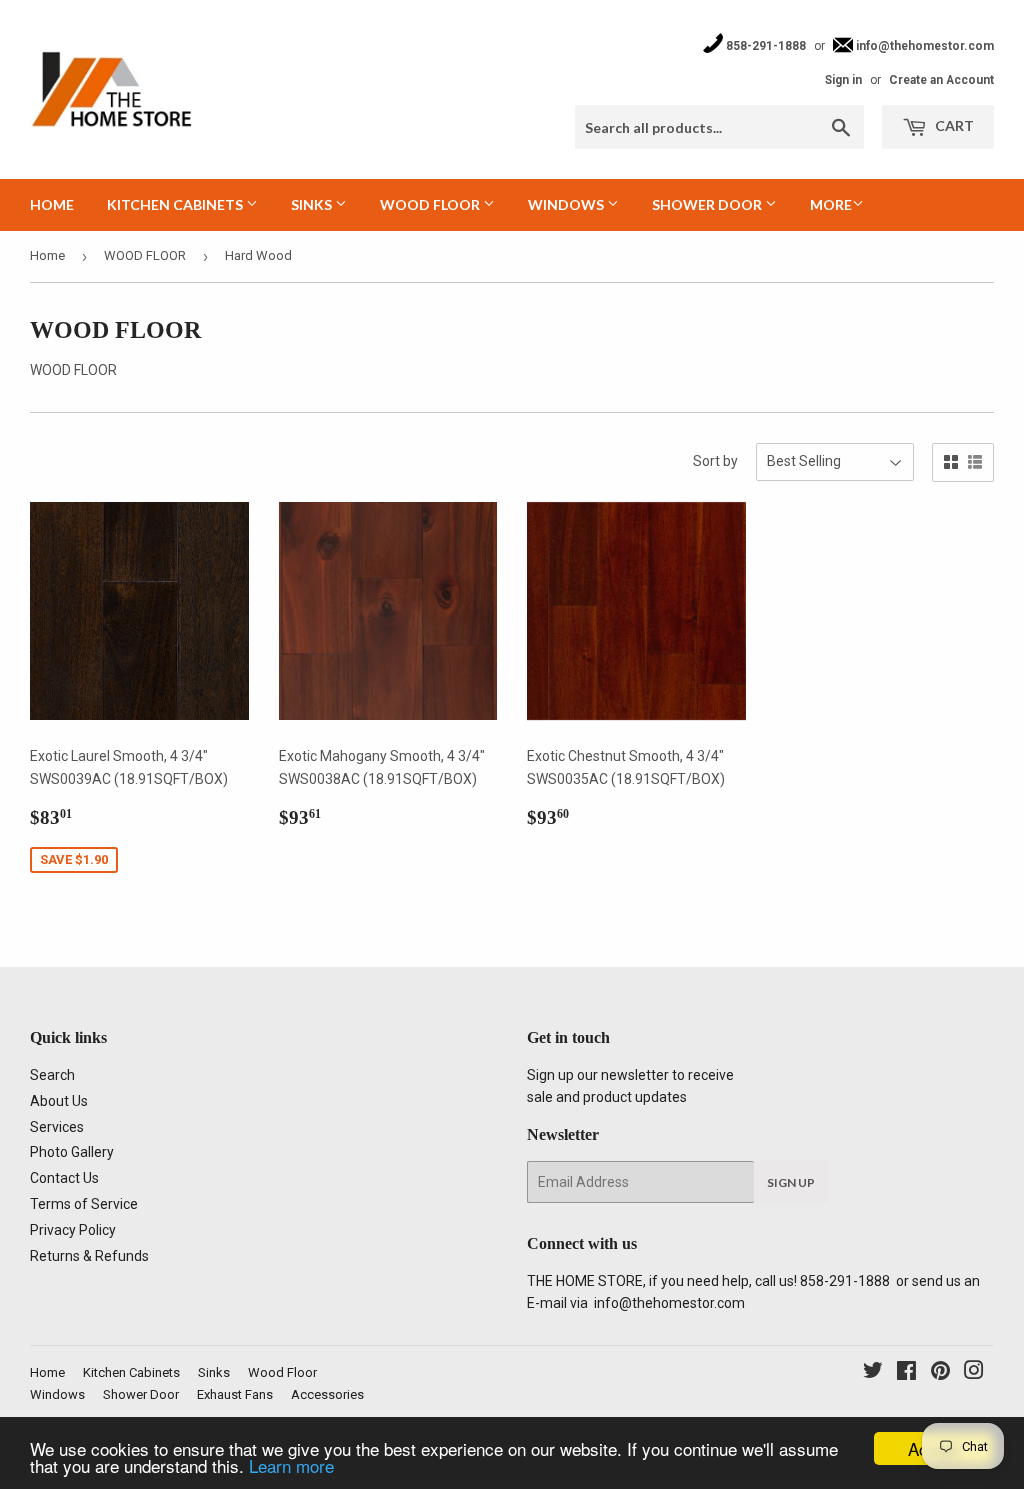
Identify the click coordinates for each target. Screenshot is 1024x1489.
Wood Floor (431, 204)
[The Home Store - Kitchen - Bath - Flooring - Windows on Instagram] (974, 1373)
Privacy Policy (73, 1230)
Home (52, 204)
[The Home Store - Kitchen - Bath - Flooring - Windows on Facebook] (906, 1373)
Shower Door (708, 204)
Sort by (715, 461)
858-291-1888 (764, 46)
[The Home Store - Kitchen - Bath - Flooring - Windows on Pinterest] (940, 1373)
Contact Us (64, 1178)
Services (57, 1127)
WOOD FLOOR (145, 255)
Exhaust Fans (235, 1394)
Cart (953, 125)
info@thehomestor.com (923, 46)
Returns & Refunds (89, 1256)
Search (52, 1075)
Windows (567, 204)
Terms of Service (84, 1204)
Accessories (327, 1394)
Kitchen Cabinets (176, 204)
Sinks (313, 204)
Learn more (291, 1465)
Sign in (843, 80)
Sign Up (791, 1182)
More (831, 204)
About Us (59, 1101)
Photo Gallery (72, 1152)
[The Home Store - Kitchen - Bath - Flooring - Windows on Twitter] (873, 1373)
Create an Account (941, 80)
